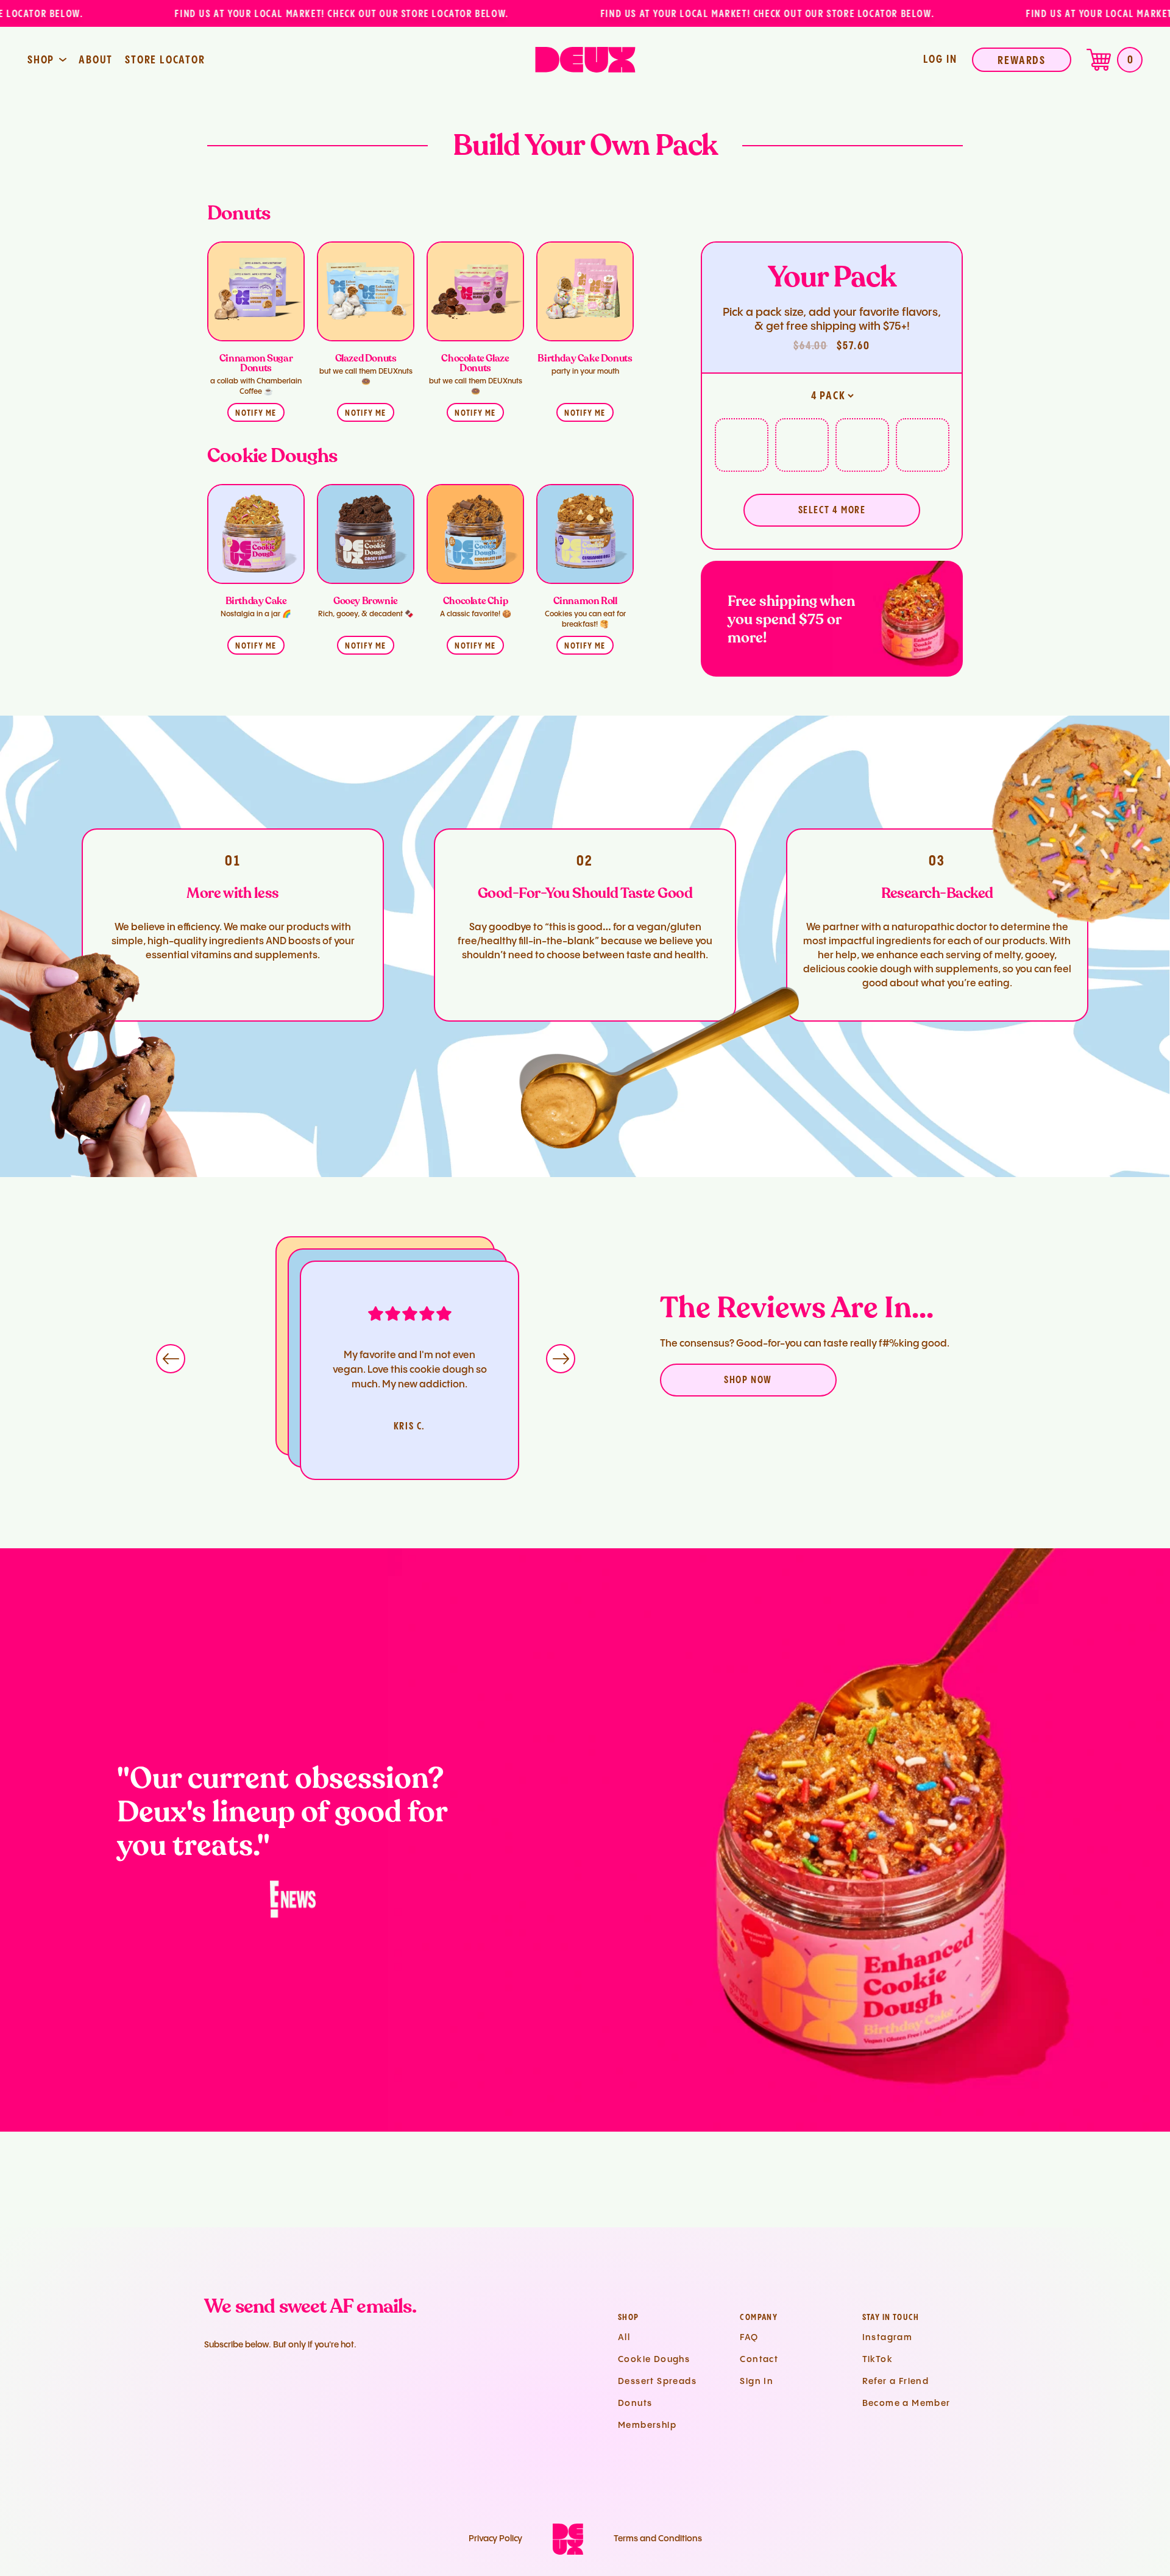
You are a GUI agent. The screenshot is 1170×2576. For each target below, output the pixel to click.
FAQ (749, 2338)
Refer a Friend (896, 2382)
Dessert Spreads (657, 2382)
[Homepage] (585, 60)
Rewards (1022, 61)
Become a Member (906, 2403)
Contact (759, 2360)
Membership (647, 2425)
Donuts (635, 2403)
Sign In (757, 2382)
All (624, 2338)
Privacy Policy (495, 2539)
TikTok (877, 2360)
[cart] (1099, 60)
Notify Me (256, 413)
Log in (940, 59)
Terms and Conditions (658, 2539)
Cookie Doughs (654, 2360)
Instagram (888, 2338)
